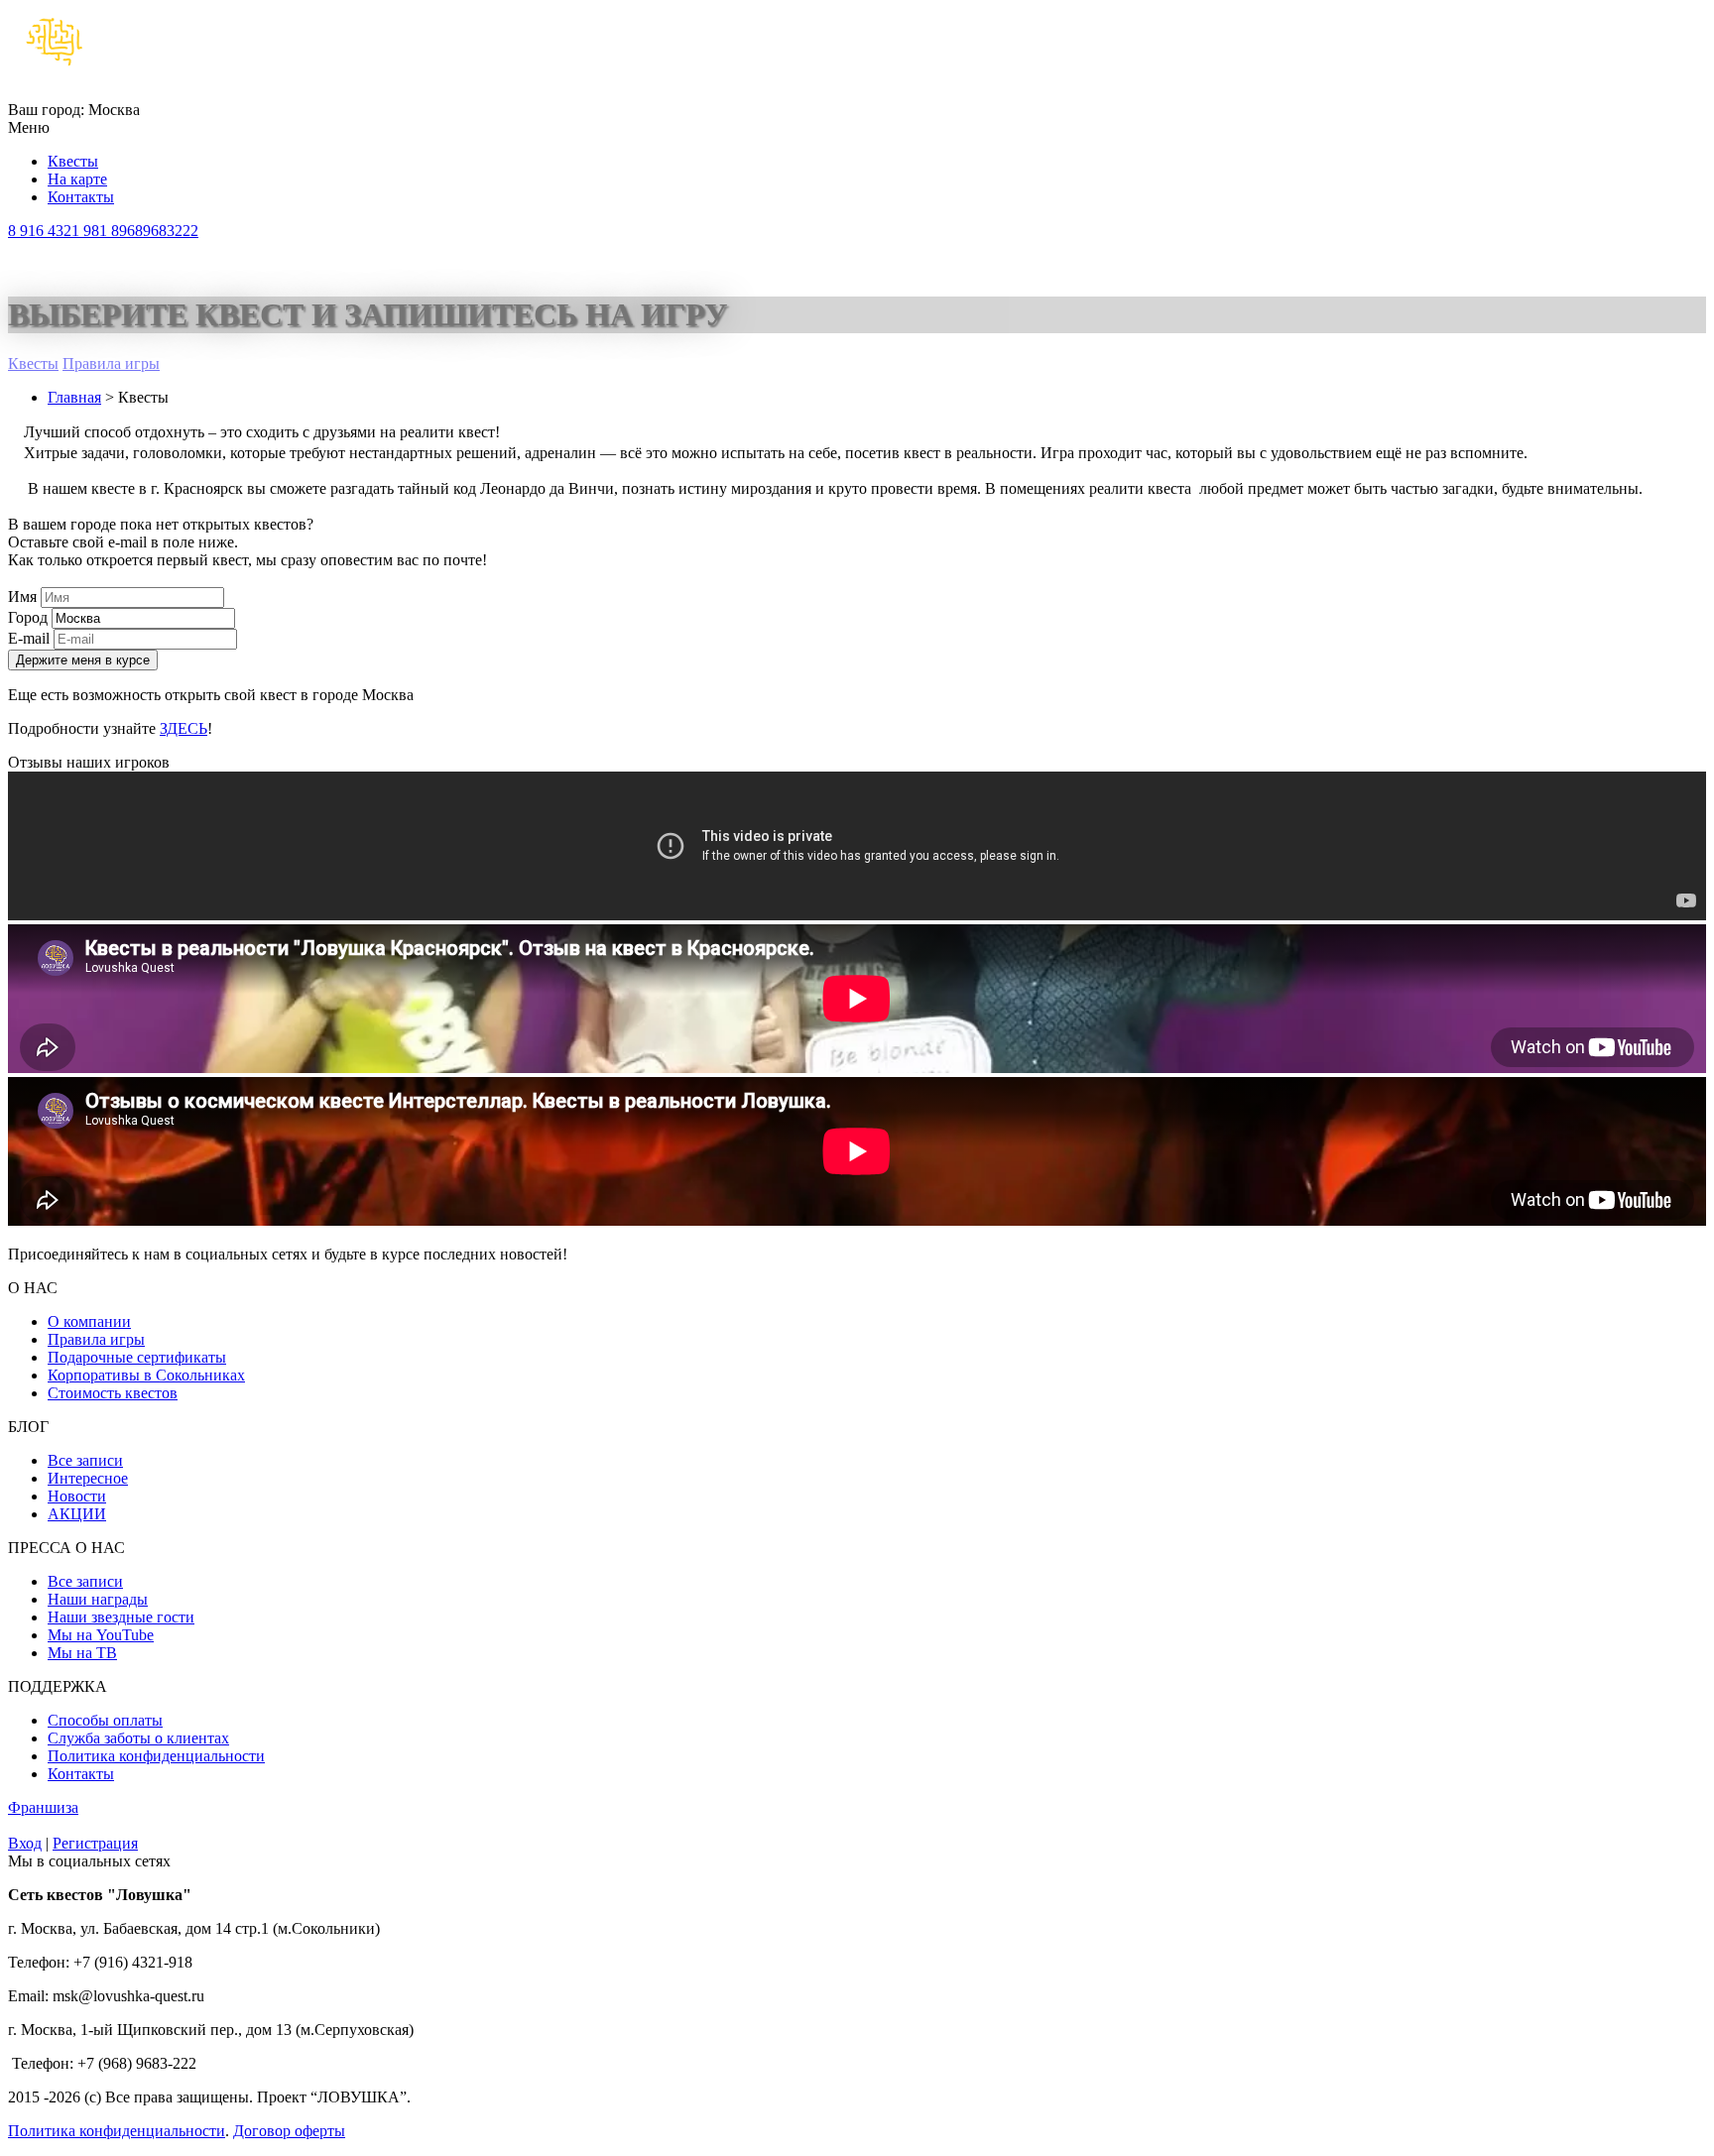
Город (28, 617)
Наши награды (98, 1599)
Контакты (81, 197)
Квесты (73, 161)
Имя (22, 597)
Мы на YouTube (101, 1635)
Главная (74, 397)
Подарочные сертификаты (137, 1357)
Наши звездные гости (121, 1617)
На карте (77, 179)
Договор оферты (289, 2131)
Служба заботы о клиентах (138, 1738)
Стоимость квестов (113, 1393)
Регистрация (95, 1843)
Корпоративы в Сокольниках (146, 1375)
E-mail (29, 638)
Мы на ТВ (82, 1653)
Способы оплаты (105, 1720)
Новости (77, 1496)
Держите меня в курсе (83, 660)
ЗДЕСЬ (184, 728)
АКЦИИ (77, 1514)
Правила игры (111, 363)
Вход (25, 1843)
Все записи (85, 1460)
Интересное (88, 1478)
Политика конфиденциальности (156, 1756)
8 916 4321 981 (103, 231)
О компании (89, 1321)
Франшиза (43, 1807)
